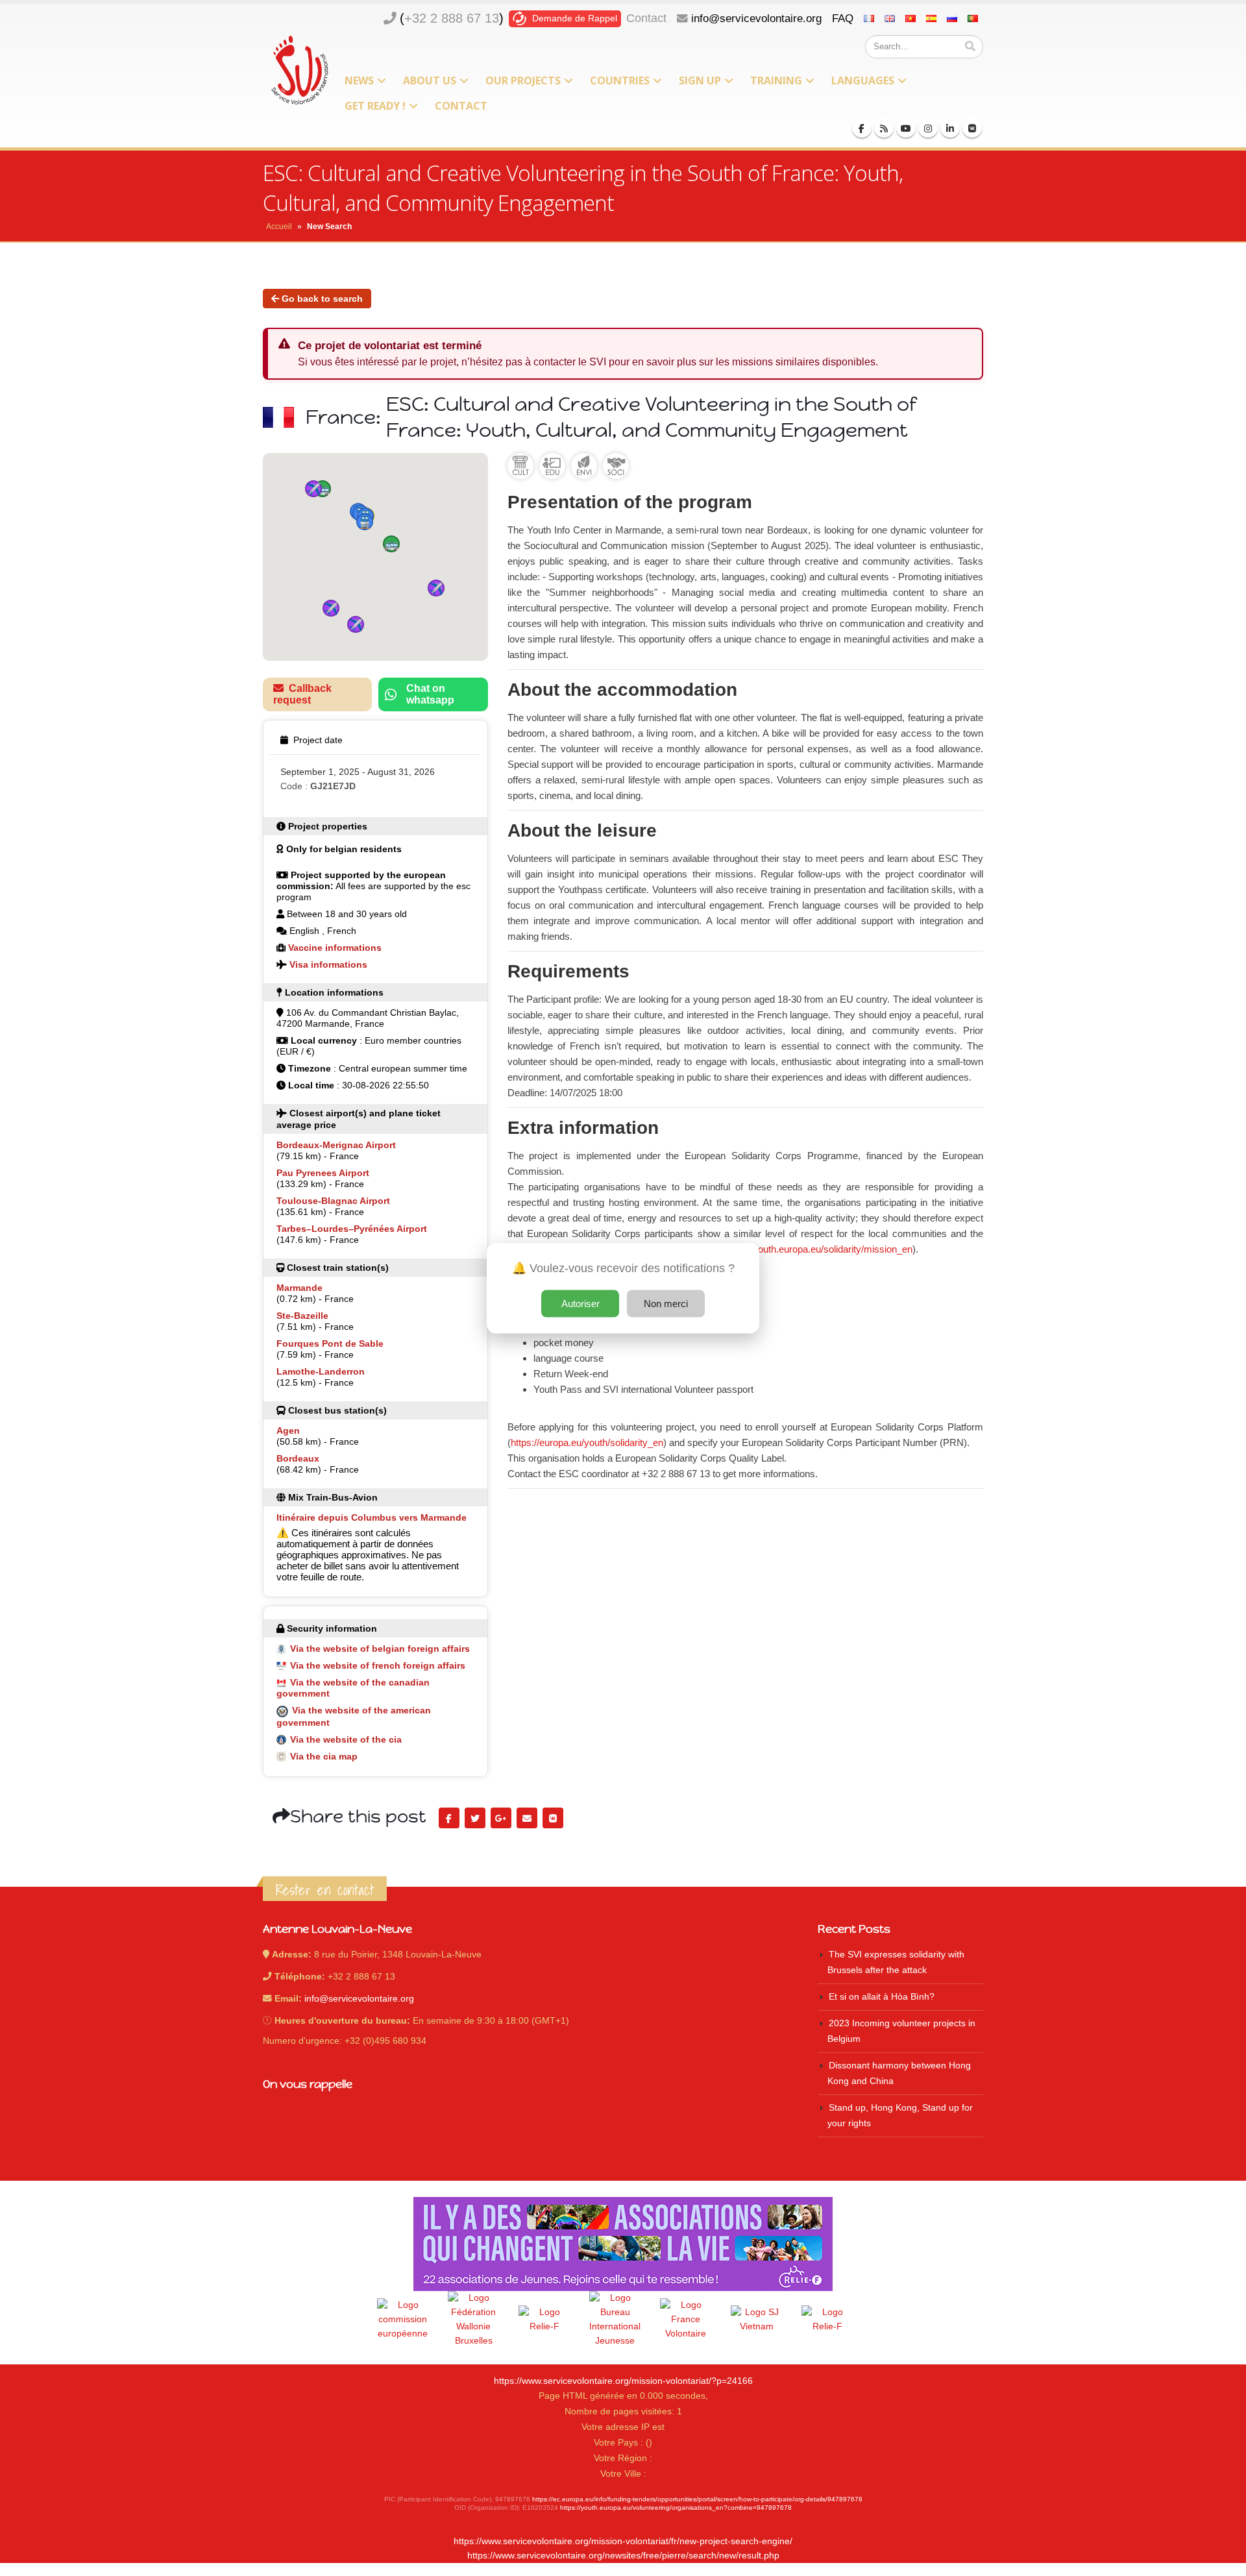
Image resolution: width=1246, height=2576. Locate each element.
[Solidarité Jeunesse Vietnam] (757, 2320)
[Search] (970, 47)
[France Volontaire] (686, 2320)
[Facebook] (862, 128)
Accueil (279, 227)
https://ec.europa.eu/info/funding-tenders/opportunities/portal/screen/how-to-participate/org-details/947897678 (697, 2499)
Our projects (523, 80)
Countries (620, 80)
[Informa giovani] (827, 2320)
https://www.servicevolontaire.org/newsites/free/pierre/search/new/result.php (623, 2556)
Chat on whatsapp (430, 694)
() (452, 18)
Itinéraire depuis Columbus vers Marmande (372, 1517)
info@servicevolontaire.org (756, 18)
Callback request (302, 694)
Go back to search (321, 299)
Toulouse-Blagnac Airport (333, 1201)
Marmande (299, 1288)
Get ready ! (375, 106)
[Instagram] (928, 128)
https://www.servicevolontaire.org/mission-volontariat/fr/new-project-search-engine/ (623, 2541)
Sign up (700, 80)
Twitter (475, 1818)
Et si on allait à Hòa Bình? (882, 1997)
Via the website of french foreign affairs (378, 1665)
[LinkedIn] (950, 128)
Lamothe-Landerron (321, 1371)
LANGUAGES (863, 80)
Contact (646, 18)
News (359, 80)
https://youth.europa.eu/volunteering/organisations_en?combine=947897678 (676, 2508)
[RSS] (884, 128)
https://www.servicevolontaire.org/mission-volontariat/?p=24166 (623, 2381)
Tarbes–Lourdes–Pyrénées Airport (352, 1229)
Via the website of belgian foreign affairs (380, 1649)
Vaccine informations (335, 948)
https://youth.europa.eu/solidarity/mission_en (818, 1249)
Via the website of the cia (346, 1739)
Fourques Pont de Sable (330, 1343)
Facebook (449, 1818)
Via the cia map (324, 1756)
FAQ (843, 18)
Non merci (666, 1303)
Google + (501, 1818)
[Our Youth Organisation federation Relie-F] (544, 2320)
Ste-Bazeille (302, 1316)
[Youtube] (906, 128)
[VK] (972, 128)
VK (553, 1818)
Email (527, 1818)
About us (430, 80)
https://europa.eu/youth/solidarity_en (587, 1442)
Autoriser (580, 1303)
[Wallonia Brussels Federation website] (474, 2320)
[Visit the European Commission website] (403, 2320)
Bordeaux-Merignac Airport (336, 1145)
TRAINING (776, 80)
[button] (323, 489)
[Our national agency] (615, 2320)
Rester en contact (325, 1890)
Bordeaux (298, 1458)
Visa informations (328, 964)
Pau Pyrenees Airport (323, 1173)
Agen (288, 1430)
